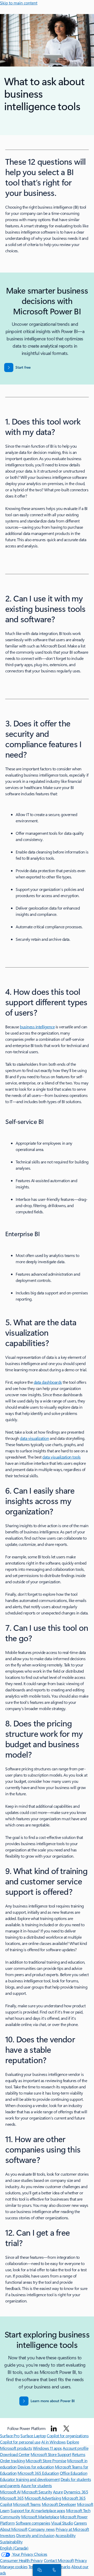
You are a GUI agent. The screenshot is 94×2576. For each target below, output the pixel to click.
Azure (58, 2492)
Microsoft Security (37, 2492)
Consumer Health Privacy (21, 2560)
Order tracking (12, 2461)
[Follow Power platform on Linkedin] (54, 2428)
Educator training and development (30, 2479)
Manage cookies (14, 2567)
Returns (79, 2454)
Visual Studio (62, 2523)
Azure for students (36, 2485)
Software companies (33, 2523)
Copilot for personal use (20, 2442)
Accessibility (66, 2535)
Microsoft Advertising (43, 2498)
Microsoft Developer (59, 2504)
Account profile (75, 2448)
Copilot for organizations (68, 2436)
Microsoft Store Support (51, 2454)
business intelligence (37, 1027)
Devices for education (36, 2467)
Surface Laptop (33, 2436)
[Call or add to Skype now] (53, 2570)
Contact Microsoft (59, 2560)
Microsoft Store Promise (46, 2461)
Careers (80, 2523)
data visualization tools (61, 1457)
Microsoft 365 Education (38, 2473)
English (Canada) (14, 2548)
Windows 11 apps (47, 2448)
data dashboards (48, 1382)
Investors (8, 2535)
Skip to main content (19, 3)
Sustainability (11, 2542)
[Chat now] (39, 2570)
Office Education (74, 2473)
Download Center (15, 2454)
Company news (41, 2529)
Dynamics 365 (76, 2492)
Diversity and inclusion (35, 2535)
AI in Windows (54, 2442)
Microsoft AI (10, 2492)
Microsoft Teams (27, 2504)
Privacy (81, 2560)
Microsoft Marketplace (40, 2517)
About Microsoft (14, 2529)
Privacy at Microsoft (72, 2529)
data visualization (34, 1438)
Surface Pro (10, 2436)
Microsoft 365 (12, 2498)
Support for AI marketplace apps (38, 2510)
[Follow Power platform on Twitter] (66, 2428)
